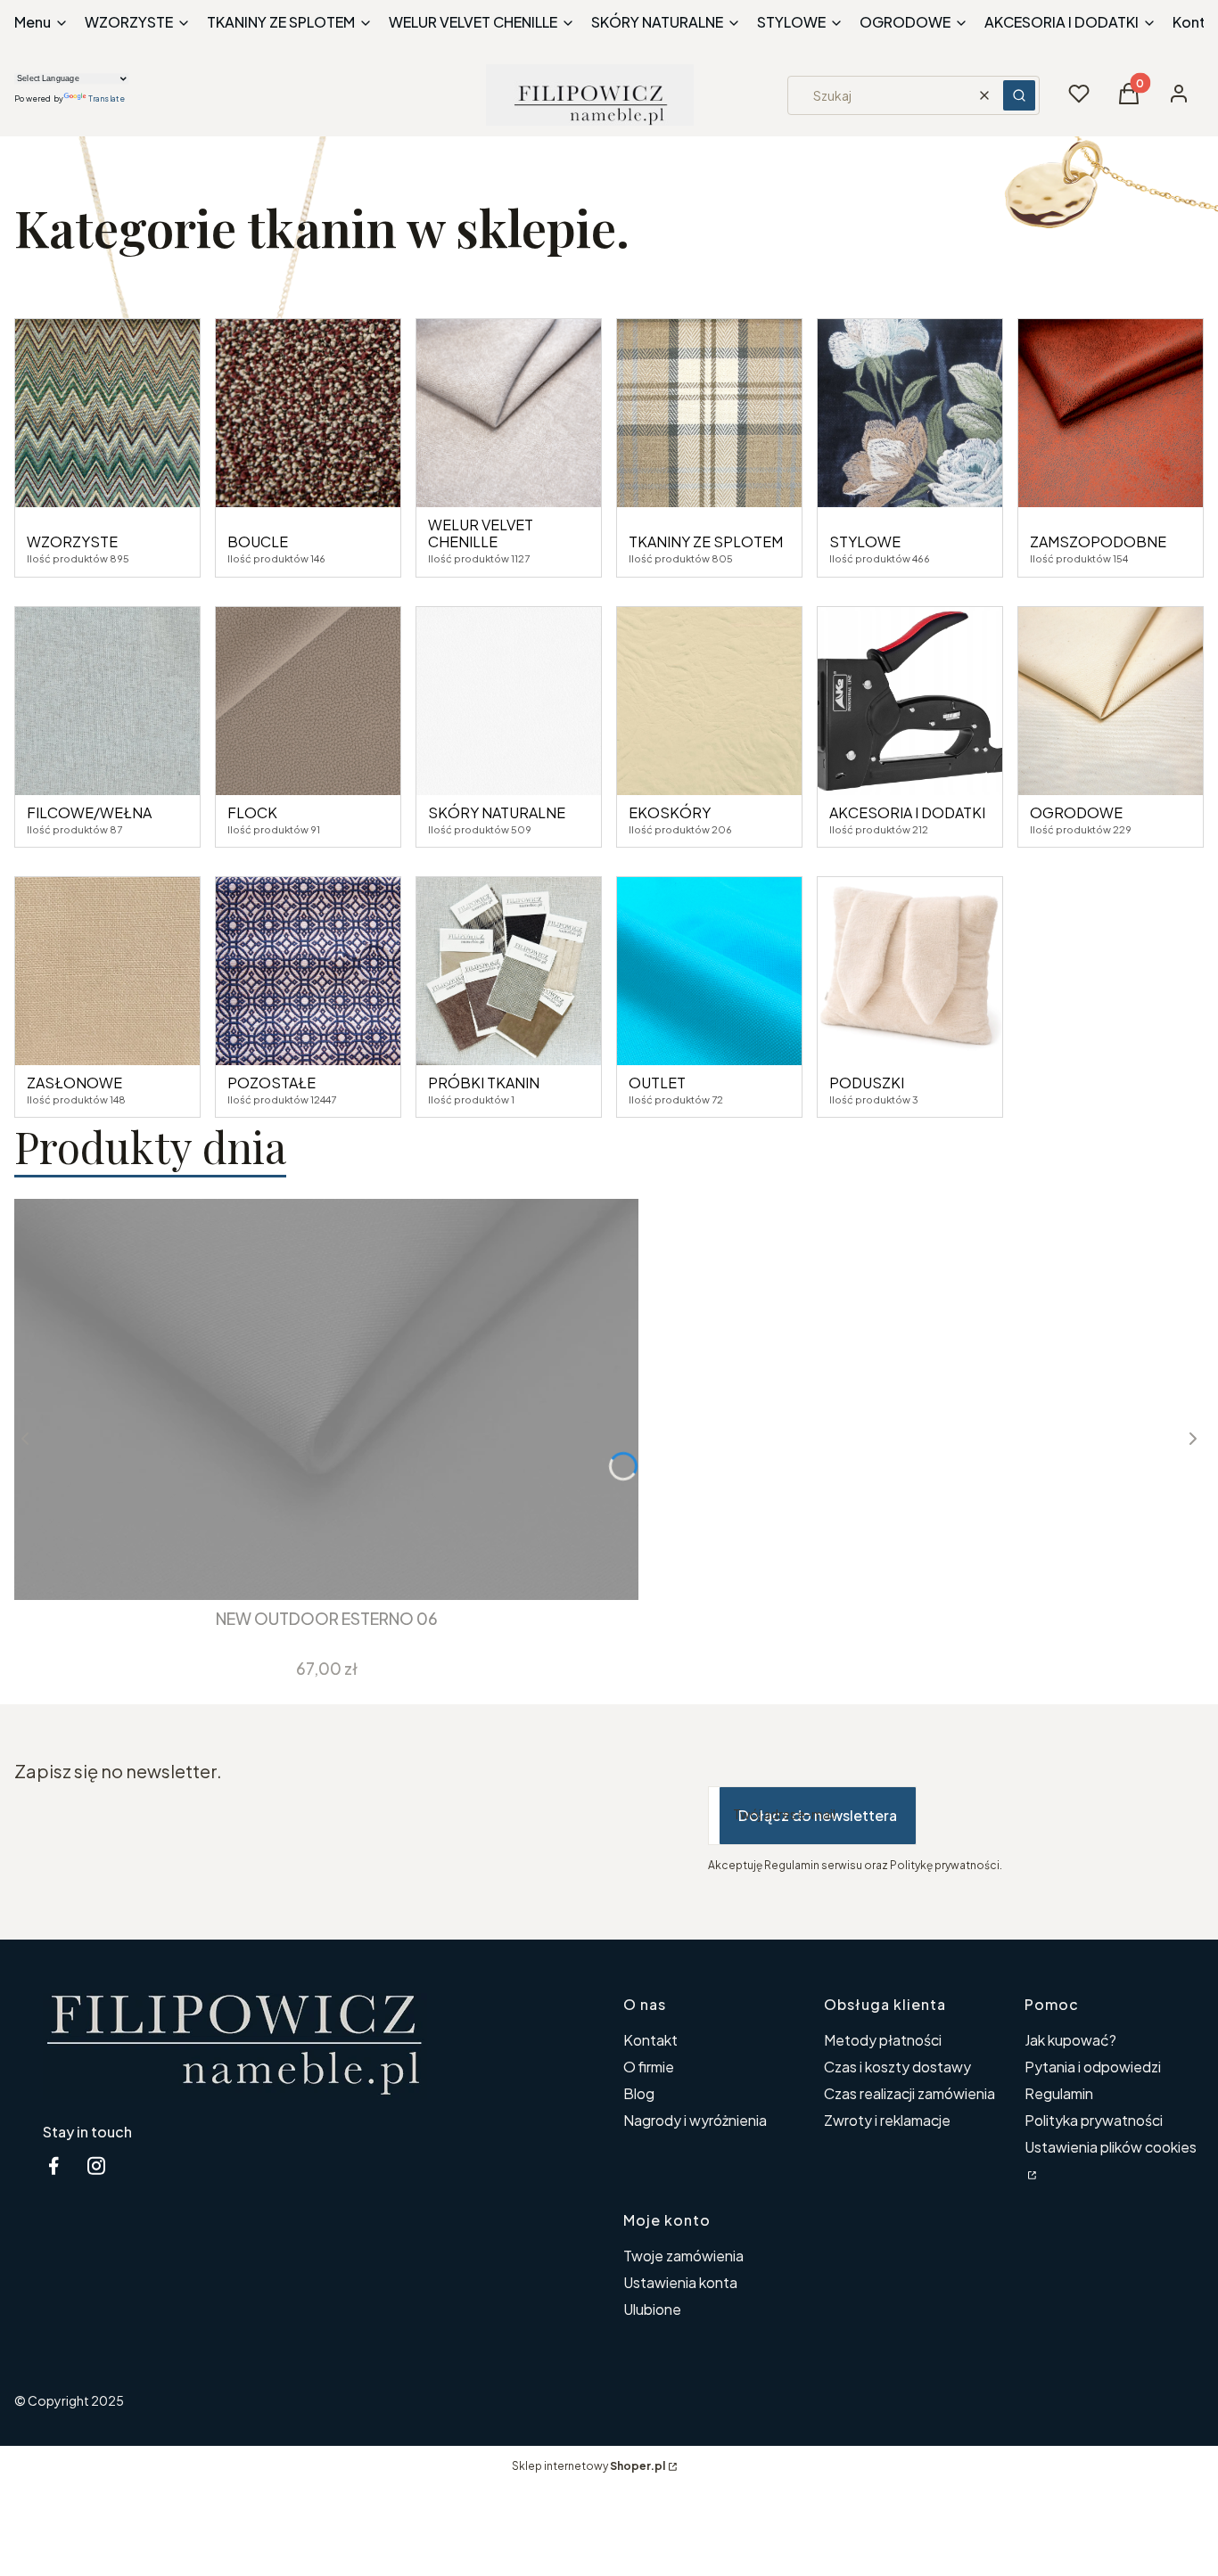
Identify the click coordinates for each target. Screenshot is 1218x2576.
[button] (1019, 95)
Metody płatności (883, 2040)
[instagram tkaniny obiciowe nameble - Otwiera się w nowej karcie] (96, 2166)
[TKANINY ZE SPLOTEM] (709, 413)
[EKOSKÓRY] (709, 701)
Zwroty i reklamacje (887, 2120)
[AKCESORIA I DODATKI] (910, 701)
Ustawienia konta (680, 2282)
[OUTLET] (709, 971)
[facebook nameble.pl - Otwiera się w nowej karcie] (53, 2166)
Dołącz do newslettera (818, 1815)
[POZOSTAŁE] (308, 971)
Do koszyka (313, 1568)
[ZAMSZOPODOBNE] (1111, 413)
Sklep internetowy (588, 2466)
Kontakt (650, 2040)
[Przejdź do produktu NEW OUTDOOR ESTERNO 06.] (326, 1399)
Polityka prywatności (1094, 2120)
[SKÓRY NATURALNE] (509, 701)
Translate (107, 98)
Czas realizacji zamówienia (909, 2093)
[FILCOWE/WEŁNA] (107, 701)
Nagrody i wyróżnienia (695, 2120)
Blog (639, 2093)
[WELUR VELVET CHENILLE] (509, 413)
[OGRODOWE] (1111, 701)
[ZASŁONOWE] (107, 971)
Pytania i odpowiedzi (1093, 2067)
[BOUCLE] (308, 413)
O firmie (649, 2067)
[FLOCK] (308, 701)
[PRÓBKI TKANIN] (509, 971)
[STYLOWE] (910, 413)
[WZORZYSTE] (107, 413)
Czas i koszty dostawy (897, 2067)
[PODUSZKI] (910, 971)
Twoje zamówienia (683, 2256)
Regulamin (1059, 2093)
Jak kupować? (1070, 2040)
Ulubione (652, 2309)
